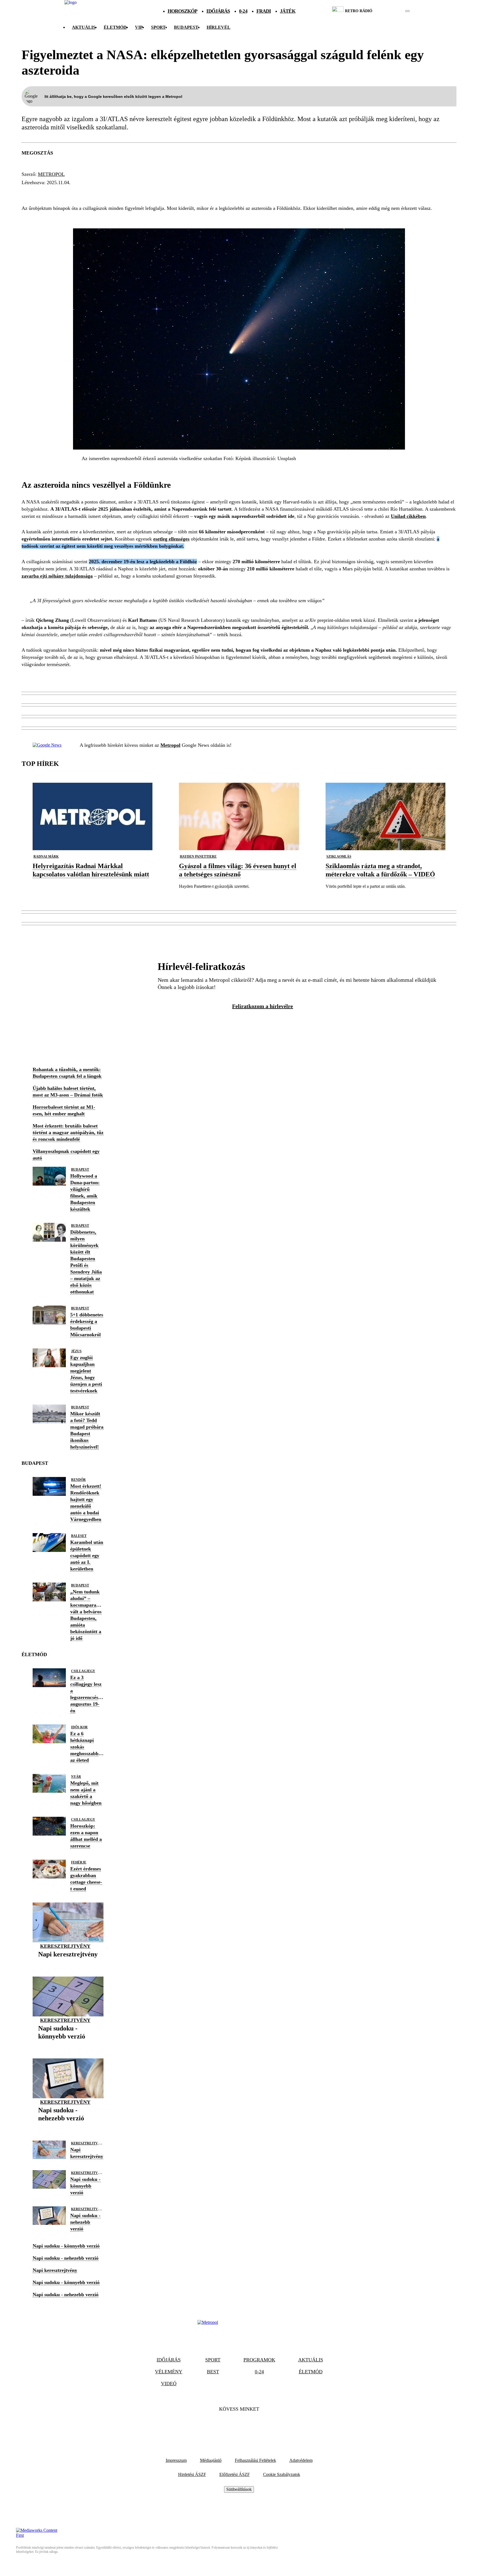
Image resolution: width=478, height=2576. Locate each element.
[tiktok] (391, 11)
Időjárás (218, 11)
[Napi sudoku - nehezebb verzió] (68, 2127)
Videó (169, 2384)
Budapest (80, 1170)
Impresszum (176, 2460)
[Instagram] (254, 2426)
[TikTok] (239, 2426)
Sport (158, 27)
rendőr (78, 1480)
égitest (55, 193)
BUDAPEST (186, 27)
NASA (30, 193)
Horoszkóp (183, 11)
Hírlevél (219, 27)
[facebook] (389, 11)
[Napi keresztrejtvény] (68, 1963)
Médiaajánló (211, 2460)
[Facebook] (224, 2426)
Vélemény (169, 2372)
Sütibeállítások (239, 2489)
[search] (407, 11)
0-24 (243, 11)
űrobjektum (90, 193)
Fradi (264, 11)
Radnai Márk (46, 857)
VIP (139, 27)
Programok (259, 2360)
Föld (121, 193)
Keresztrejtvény (65, 1946)
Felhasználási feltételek (255, 2460)
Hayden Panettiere (198, 857)
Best (213, 2372)
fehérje (79, 1862)
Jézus (76, 1351)
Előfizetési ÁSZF (235, 2474)
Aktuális (84, 27)
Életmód (115, 27)
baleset (79, 1536)
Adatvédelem (301, 2460)
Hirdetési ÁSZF (192, 2474)
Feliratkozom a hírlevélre (263, 1006)
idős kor (79, 1727)
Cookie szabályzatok (282, 2474)
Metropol (51, 174)
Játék (288, 11)
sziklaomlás (339, 857)
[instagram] (393, 11)
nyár (76, 1777)
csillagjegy (83, 1671)
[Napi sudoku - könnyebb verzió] (68, 2045)
